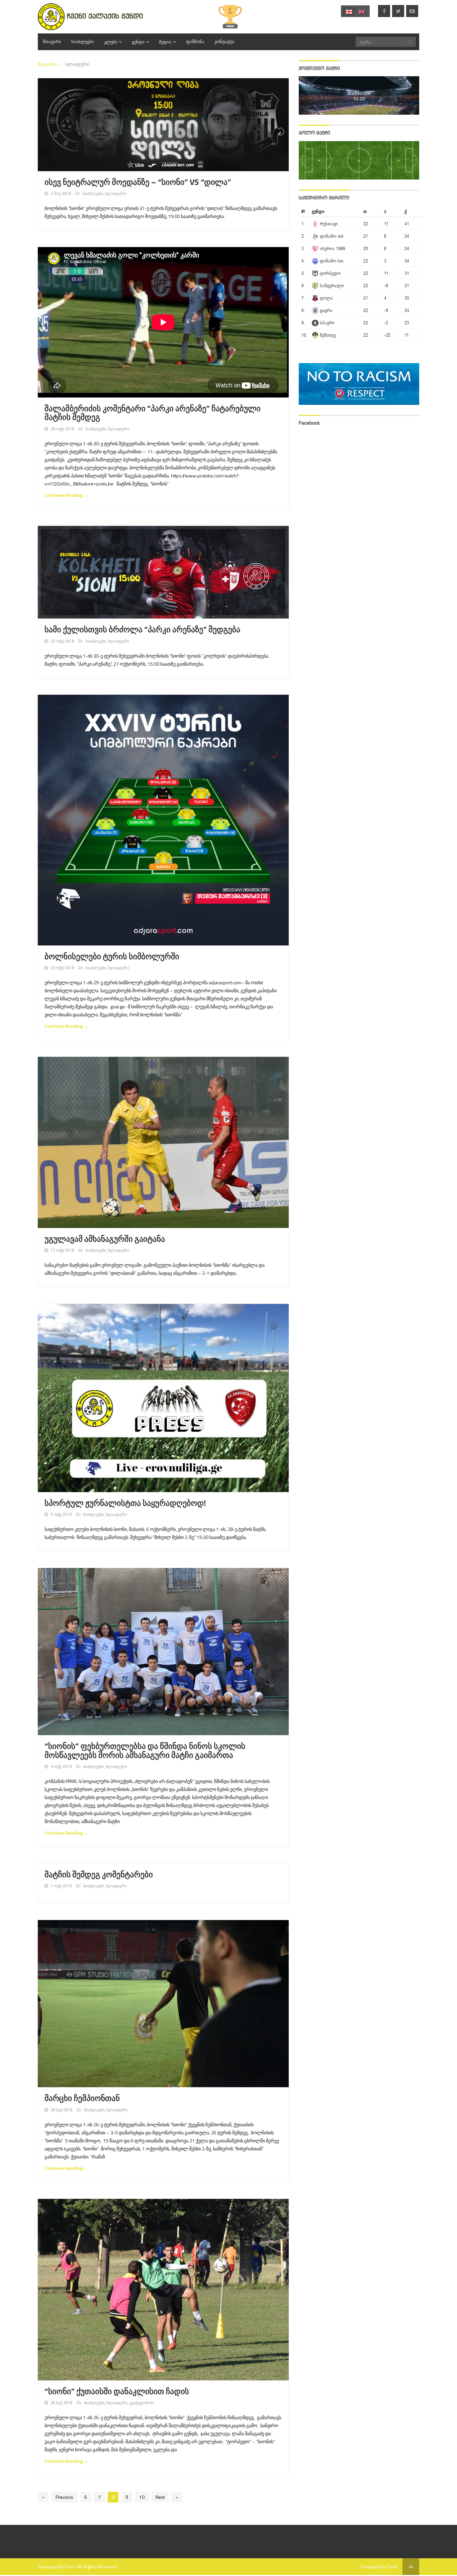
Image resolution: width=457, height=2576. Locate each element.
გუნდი (138, 42)
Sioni (70, 2566)
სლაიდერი (116, 194)
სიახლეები (83, 42)
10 (142, 2497)
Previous (64, 2497)
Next (160, 2497)
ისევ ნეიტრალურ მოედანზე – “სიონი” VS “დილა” (138, 182)
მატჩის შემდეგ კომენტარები (99, 1875)
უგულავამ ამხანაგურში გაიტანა (107, 1239)
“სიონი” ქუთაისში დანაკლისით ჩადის (117, 2391)
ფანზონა (195, 42)
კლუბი (111, 42)
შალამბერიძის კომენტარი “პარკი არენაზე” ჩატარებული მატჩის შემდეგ (153, 413)
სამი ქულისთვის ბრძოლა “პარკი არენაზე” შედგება (142, 630)
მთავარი (52, 42)
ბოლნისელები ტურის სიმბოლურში (112, 957)
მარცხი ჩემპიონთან (82, 2098)
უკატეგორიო (142, 2403)
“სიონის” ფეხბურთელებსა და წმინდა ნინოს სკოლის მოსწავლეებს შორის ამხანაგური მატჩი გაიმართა (145, 1751)
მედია (165, 42)
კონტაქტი (224, 42)
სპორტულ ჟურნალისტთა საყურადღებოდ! (125, 1503)
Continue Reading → (66, 495)
